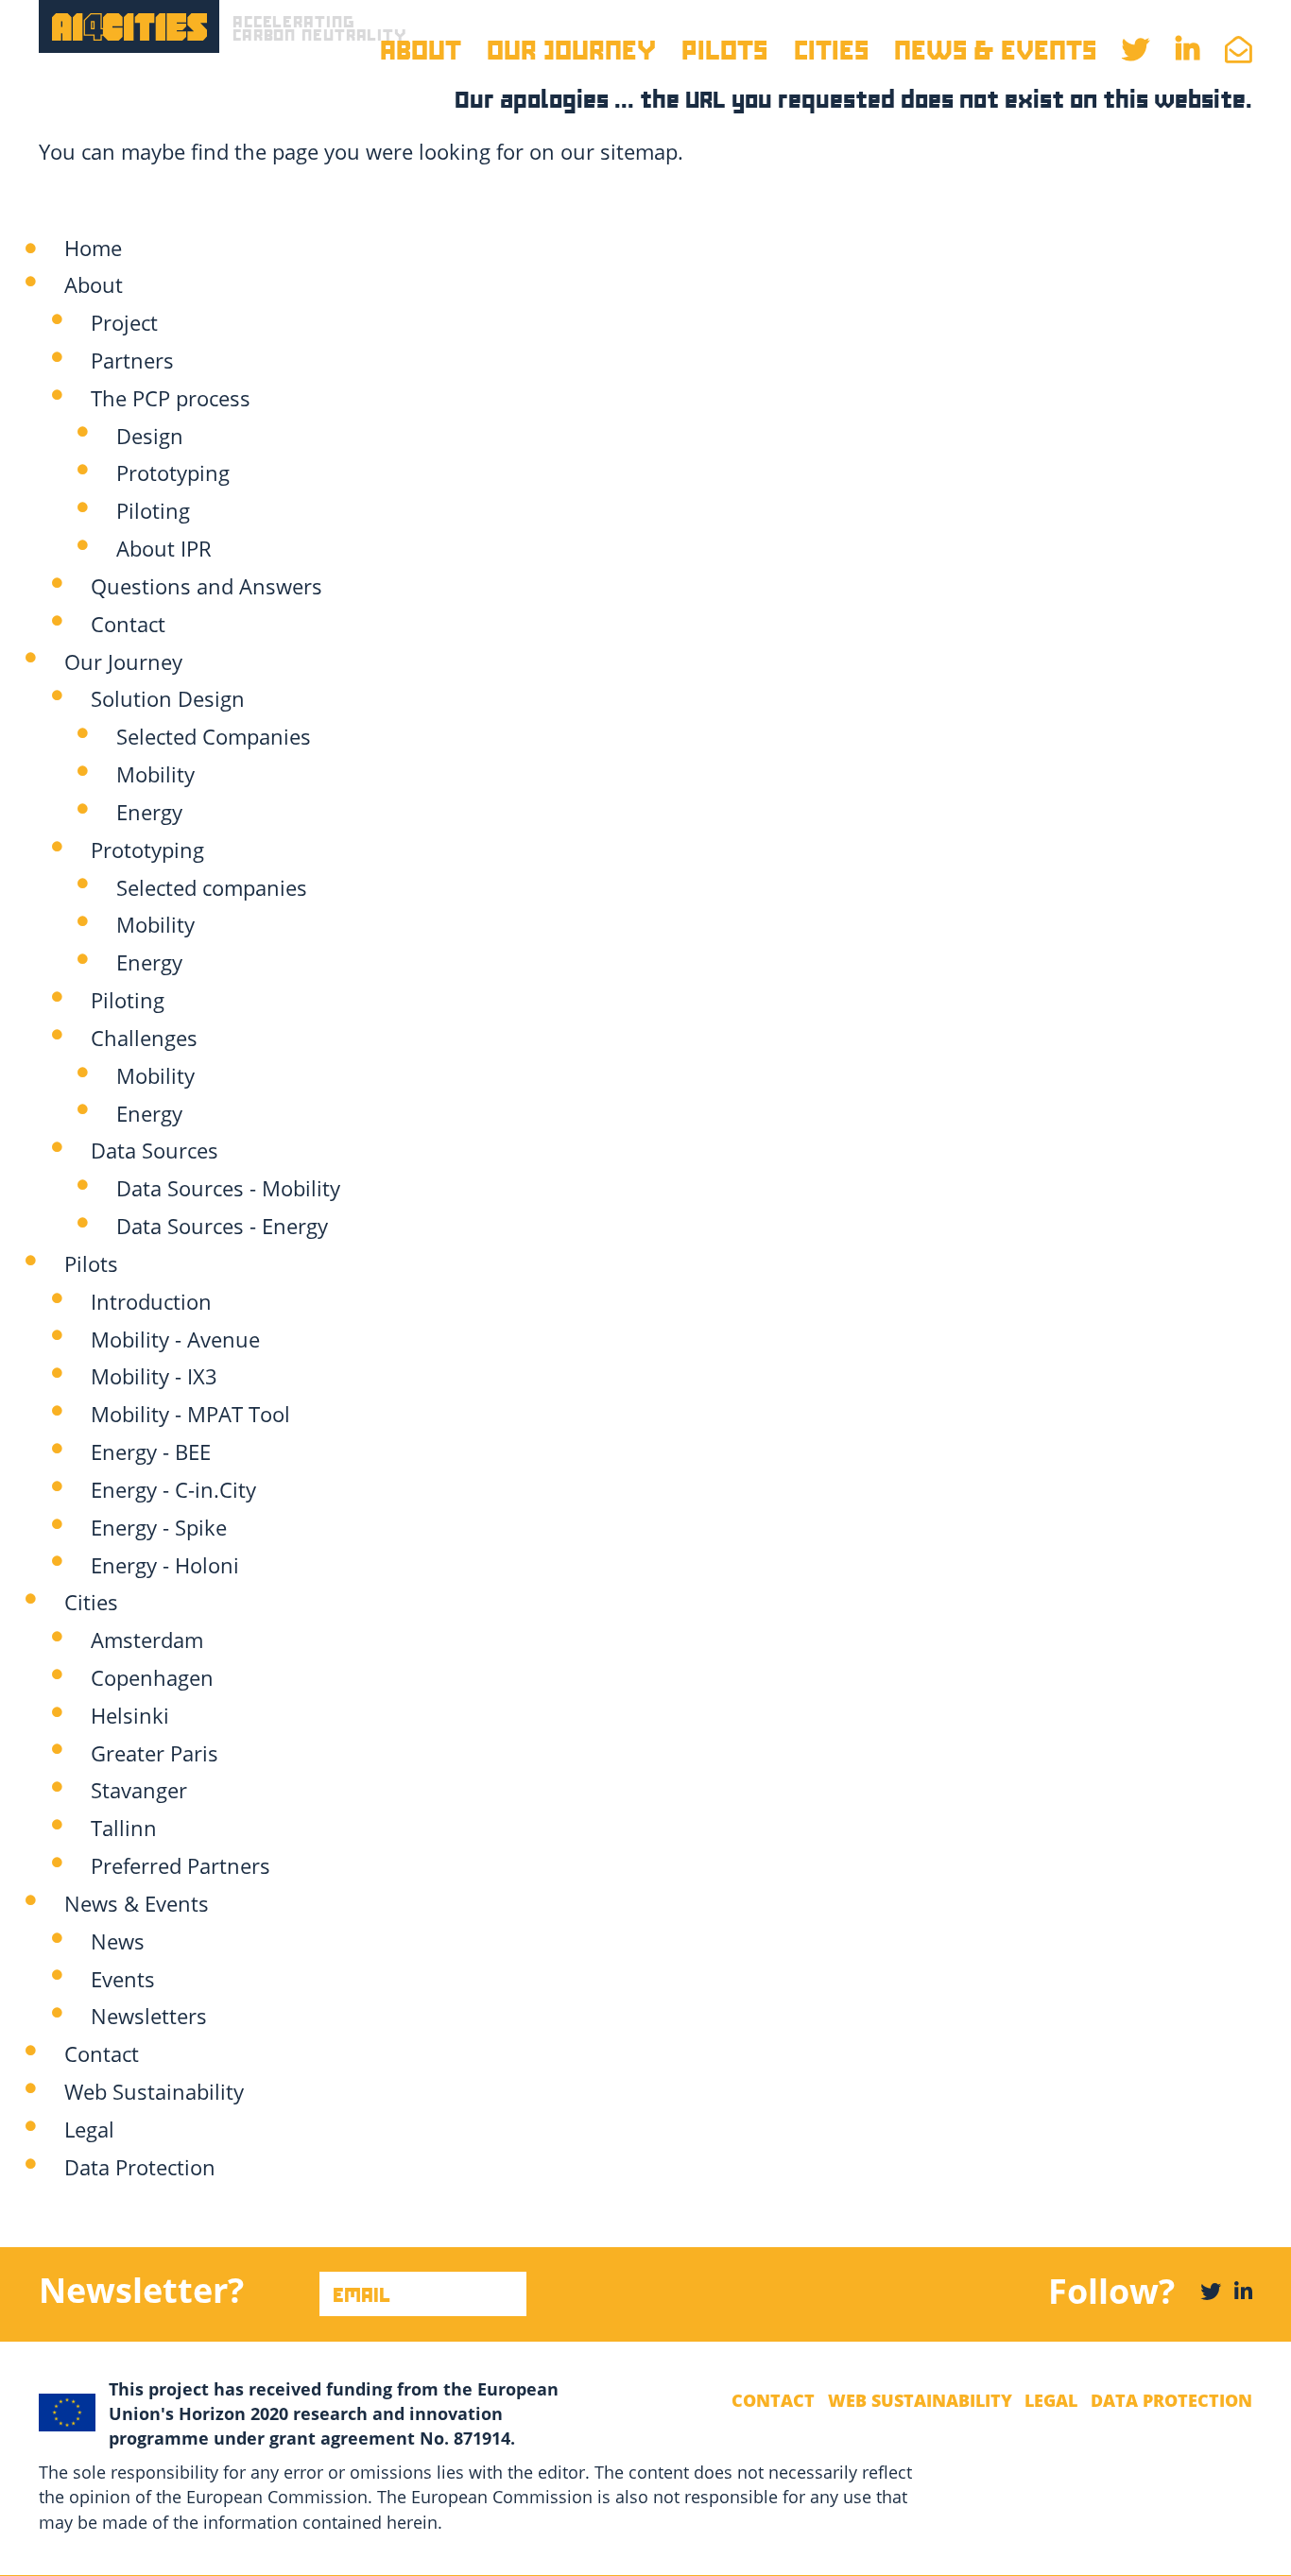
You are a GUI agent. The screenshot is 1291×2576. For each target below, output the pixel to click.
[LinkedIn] (1243, 2291)
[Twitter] (1211, 2291)
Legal (1051, 2400)
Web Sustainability (920, 2400)
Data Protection (1171, 2400)
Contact (773, 2400)
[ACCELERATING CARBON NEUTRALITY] (129, 26)
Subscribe (56, 2311)
